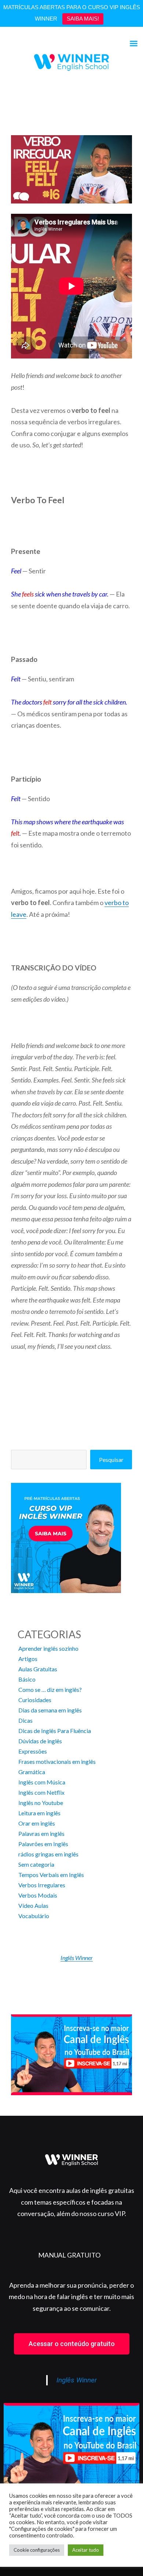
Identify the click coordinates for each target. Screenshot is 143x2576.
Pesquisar (111, 1460)
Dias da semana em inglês (50, 1710)
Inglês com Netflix (41, 1792)
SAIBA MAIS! (83, 19)
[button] (72, 2344)
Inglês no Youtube (41, 1803)
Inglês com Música (42, 1782)
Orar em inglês (37, 1823)
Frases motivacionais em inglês (57, 1761)
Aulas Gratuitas (38, 1669)
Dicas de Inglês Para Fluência (55, 1731)
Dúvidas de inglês (40, 1741)
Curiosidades (35, 1700)
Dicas (25, 1720)
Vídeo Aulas (33, 1905)
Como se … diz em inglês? (50, 1689)
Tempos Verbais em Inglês (51, 1875)
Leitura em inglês (39, 1813)
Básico (27, 1679)
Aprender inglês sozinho (48, 1648)
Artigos (28, 1659)
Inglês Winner (77, 1958)
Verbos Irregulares (42, 1885)
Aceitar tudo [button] (86, 2550)
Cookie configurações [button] (37, 2550)
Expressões (33, 1751)
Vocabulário (34, 1916)
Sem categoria (36, 1864)
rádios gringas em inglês (48, 1854)
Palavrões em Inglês (43, 1844)
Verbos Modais (38, 1895)
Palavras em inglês (41, 1833)
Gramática (32, 1772)
